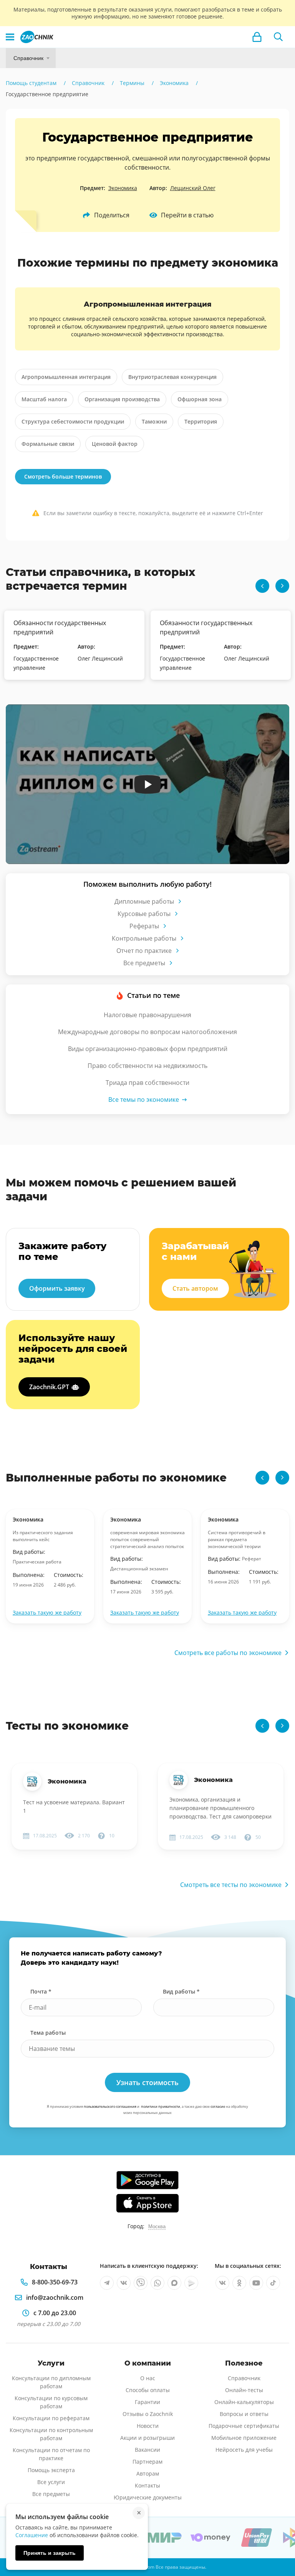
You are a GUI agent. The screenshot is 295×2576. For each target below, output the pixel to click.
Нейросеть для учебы (244, 2450)
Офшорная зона (200, 399)
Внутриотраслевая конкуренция (172, 377)
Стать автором (195, 1288)
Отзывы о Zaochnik (148, 2414)
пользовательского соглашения (110, 2106)
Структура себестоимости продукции (73, 421)
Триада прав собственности (147, 1083)
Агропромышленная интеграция (66, 377)
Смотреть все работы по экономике (228, 1653)
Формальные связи (48, 444)
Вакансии (147, 2450)
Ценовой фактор (115, 444)
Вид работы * (181, 1991)
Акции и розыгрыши (147, 2438)
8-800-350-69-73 (55, 2282)
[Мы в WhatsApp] (157, 2283)
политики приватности (161, 2106)
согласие (218, 2106)
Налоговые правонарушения (147, 1015)
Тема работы (48, 2033)
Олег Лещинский (100, 658)
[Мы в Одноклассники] (239, 2283)
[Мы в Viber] (141, 2283)
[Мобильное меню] (10, 37)
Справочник (28, 58)
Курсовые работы (144, 914)
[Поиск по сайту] (278, 37)
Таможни (154, 421)
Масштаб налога (44, 399)
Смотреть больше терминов (63, 476)
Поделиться (112, 215)
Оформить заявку (57, 1288)
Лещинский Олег (193, 188)
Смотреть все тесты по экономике (231, 1885)
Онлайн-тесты (244, 2390)
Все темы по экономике (144, 1099)
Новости (148, 2426)
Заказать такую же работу (47, 1613)
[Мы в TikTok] (273, 2283)
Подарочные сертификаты (244, 2426)
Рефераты (144, 926)
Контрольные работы (144, 938)
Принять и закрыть (50, 2553)
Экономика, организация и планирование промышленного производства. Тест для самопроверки (220, 1808)
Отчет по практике (144, 951)
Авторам (148, 2473)
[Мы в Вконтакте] (124, 2283)
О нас (148, 2378)
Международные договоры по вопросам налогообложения (147, 1032)
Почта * (41, 1991)
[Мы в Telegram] (107, 2283)
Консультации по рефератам (51, 2418)
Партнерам (147, 2462)
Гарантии (147, 2402)
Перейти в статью (187, 215)
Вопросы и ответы (244, 2414)
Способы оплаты (148, 2390)
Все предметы (144, 963)
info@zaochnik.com (55, 2297)
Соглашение (32, 2535)
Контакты (147, 2485)
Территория (201, 421)
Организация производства (122, 399)
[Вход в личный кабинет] (257, 37)
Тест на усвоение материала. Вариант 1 (74, 1806)
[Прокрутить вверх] (278, 2544)
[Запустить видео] (148, 784)
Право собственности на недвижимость (147, 1066)
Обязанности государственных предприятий (60, 627)
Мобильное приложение (244, 2438)
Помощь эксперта (51, 2470)
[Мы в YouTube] (256, 2283)
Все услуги (51, 2482)
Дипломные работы (144, 901)
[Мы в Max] (174, 2283)
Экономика (123, 188)
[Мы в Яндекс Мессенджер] (191, 2283)
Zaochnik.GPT (49, 1387)
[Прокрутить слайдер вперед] (282, 586)
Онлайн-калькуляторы (244, 2402)
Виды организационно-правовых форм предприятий (148, 1049)
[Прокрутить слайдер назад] (262, 586)
